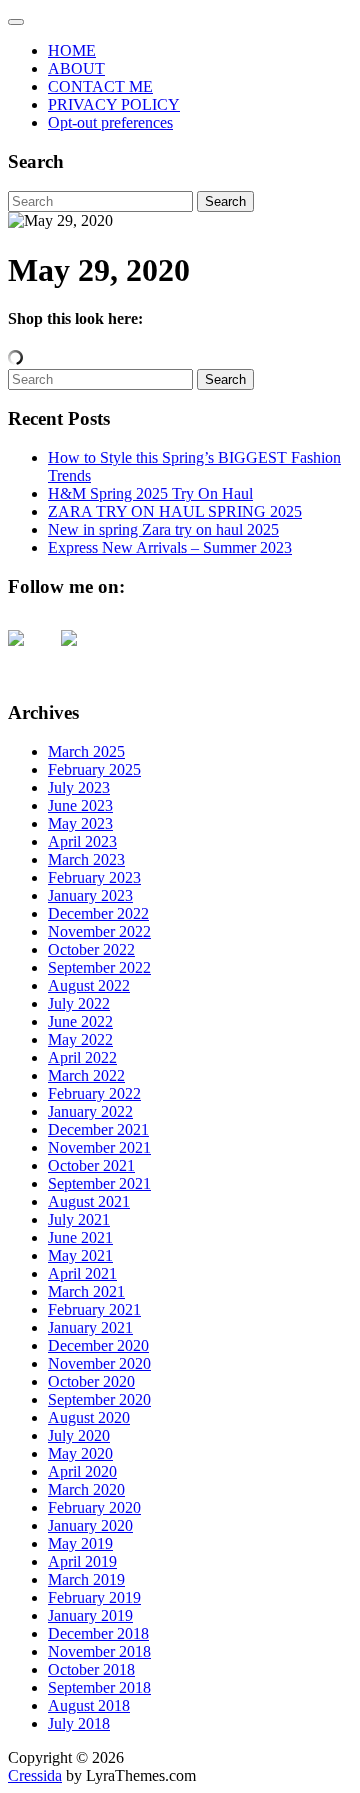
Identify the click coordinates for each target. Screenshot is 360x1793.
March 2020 (86, 1489)
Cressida (35, 1775)
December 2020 (98, 1345)
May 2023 (80, 823)
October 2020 (91, 1381)
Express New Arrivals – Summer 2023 (170, 547)
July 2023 (79, 787)
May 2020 (80, 1453)
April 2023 (82, 841)
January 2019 (90, 1615)
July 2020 (79, 1435)
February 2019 (94, 1597)
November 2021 (99, 1147)
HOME (72, 50)
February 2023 (94, 877)
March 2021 (86, 1291)
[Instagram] (85, 654)
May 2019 (80, 1543)
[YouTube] (32, 654)
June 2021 (80, 1237)
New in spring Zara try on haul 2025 (163, 529)
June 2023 (80, 805)
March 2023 (86, 859)
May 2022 (80, 1039)
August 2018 (89, 1705)
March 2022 (86, 1075)
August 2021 (89, 1201)
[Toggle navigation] (16, 22)
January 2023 (90, 895)
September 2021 (99, 1183)
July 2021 (79, 1219)
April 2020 (82, 1471)
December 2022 (98, 913)
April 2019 (82, 1561)
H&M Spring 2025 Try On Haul (150, 493)
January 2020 (90, 1525)
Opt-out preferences (110, 122)
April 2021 (82, 1273)
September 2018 (99, 1687)
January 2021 (90, 1327)
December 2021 (98, 1129)
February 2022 (94, 1093)
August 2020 (89, 1417)
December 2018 (98, 1633)
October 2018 (91, 1669)
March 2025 (86, 751)
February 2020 (94, 1507)
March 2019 (86, 1579)
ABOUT (76, 68)
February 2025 (94, 769)
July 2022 (79, 1003)
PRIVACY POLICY (114, 104)
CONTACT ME (100, 86)
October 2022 (91, 949)
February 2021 (94, 1309)
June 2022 (80, 1021)
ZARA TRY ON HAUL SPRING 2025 (175, 511)
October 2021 (91, 1165)
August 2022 (89, 985)
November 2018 (99, 1651)
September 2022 (99, 967)
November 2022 (99, 931)
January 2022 (90, 1111)
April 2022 (82, 1057)
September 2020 (99, 1399)
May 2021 (80, 1255)
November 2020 (99, 1363)
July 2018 (79, 1723)
